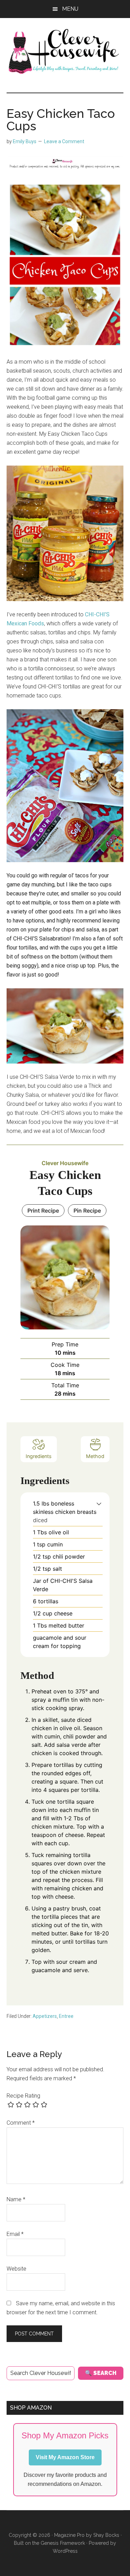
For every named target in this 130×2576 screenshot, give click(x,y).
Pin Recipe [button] (87, 1211)
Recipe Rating (23, 2096)
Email (15, 2234)
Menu (70, 9)
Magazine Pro (69, 2535)
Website (16, 2269)
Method (95, 1456)
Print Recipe (43, 1211)
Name (16, 2199)
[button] (99, 1503)
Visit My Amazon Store (65, 2457)
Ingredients (39, 1456)
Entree (66, 2016)
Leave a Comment (64, 141)
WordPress (65, 2551)
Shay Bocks (106, 2535)
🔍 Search (101, 2373)
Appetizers (45, 2016)
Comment (21, 2123)
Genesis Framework (63, 2543)
